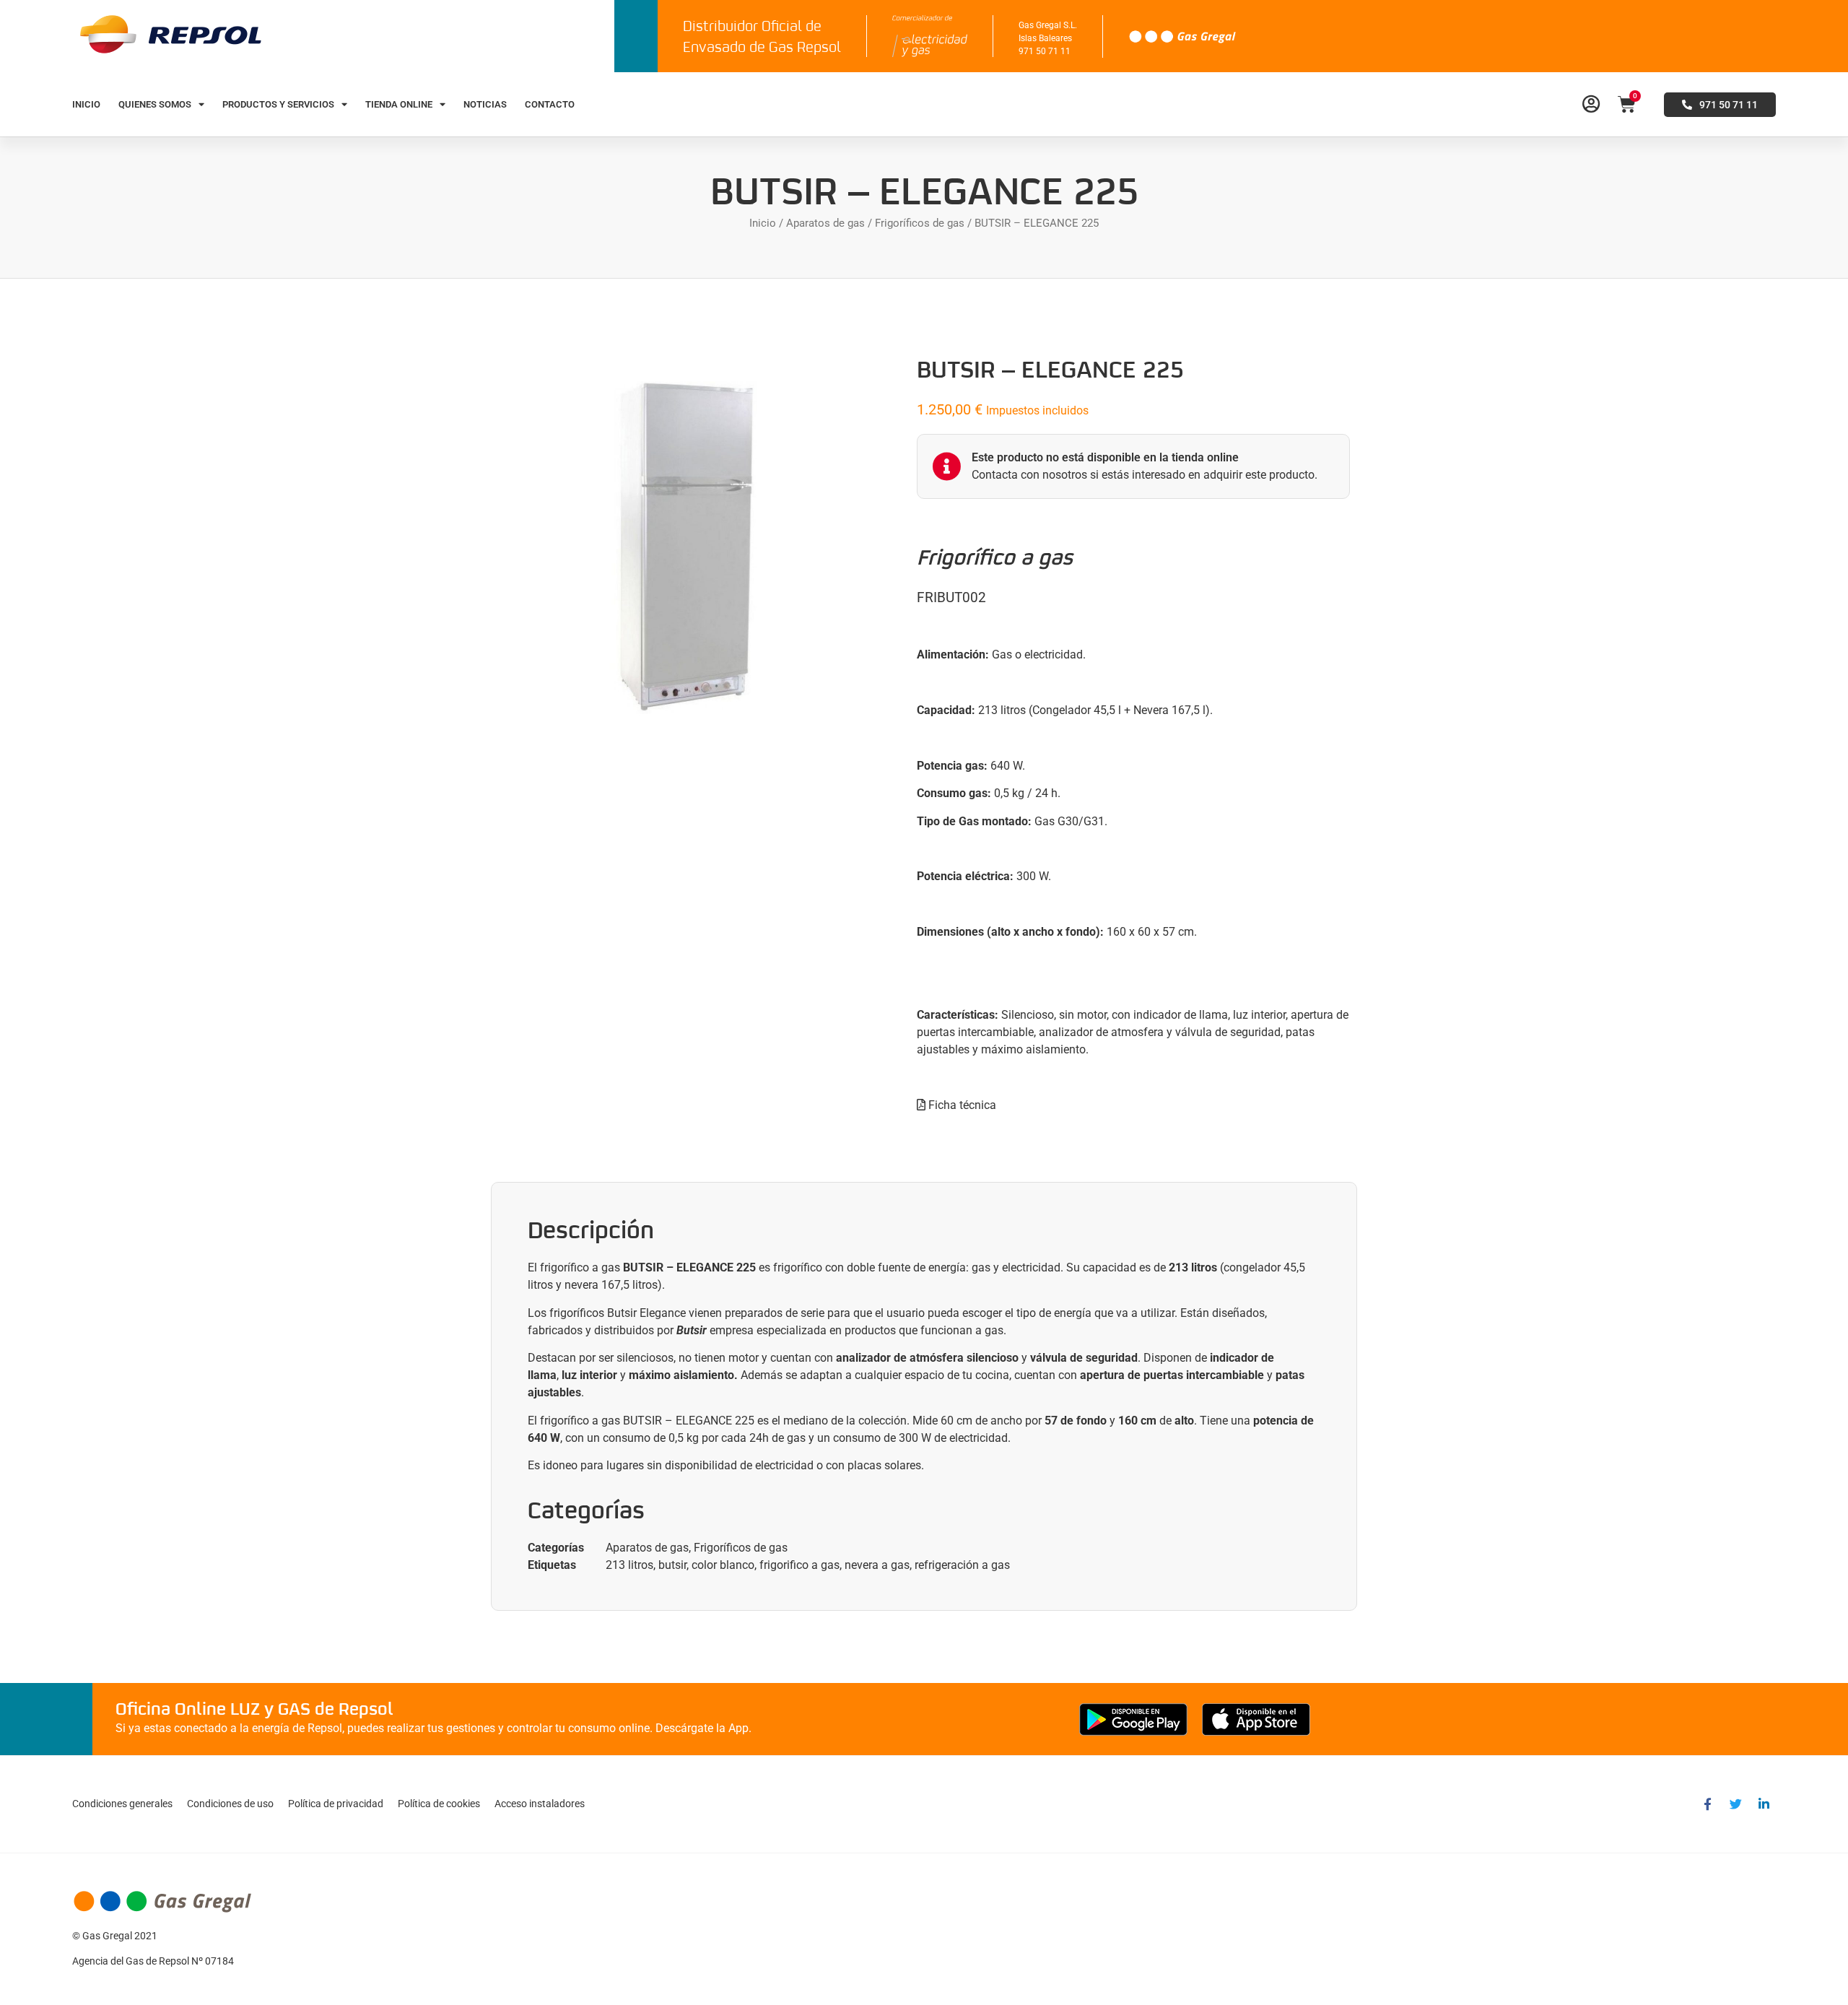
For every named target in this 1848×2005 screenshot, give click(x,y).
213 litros (629, 1565)
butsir (672, 1565)
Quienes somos (155, 104)
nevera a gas (877, 1565)
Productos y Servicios (278, 104)
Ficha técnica (961, 1105)
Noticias (485, 104)
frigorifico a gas (799, 1565)
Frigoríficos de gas (920, 223)
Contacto (550, 104)
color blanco (723, 1565)
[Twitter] (1735, 1804)
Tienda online (399, 104)
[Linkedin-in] (1764, 1804)
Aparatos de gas (825, 223)
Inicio (86, 104)
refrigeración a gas (962, 1565)
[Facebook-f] (1707, 1804)
